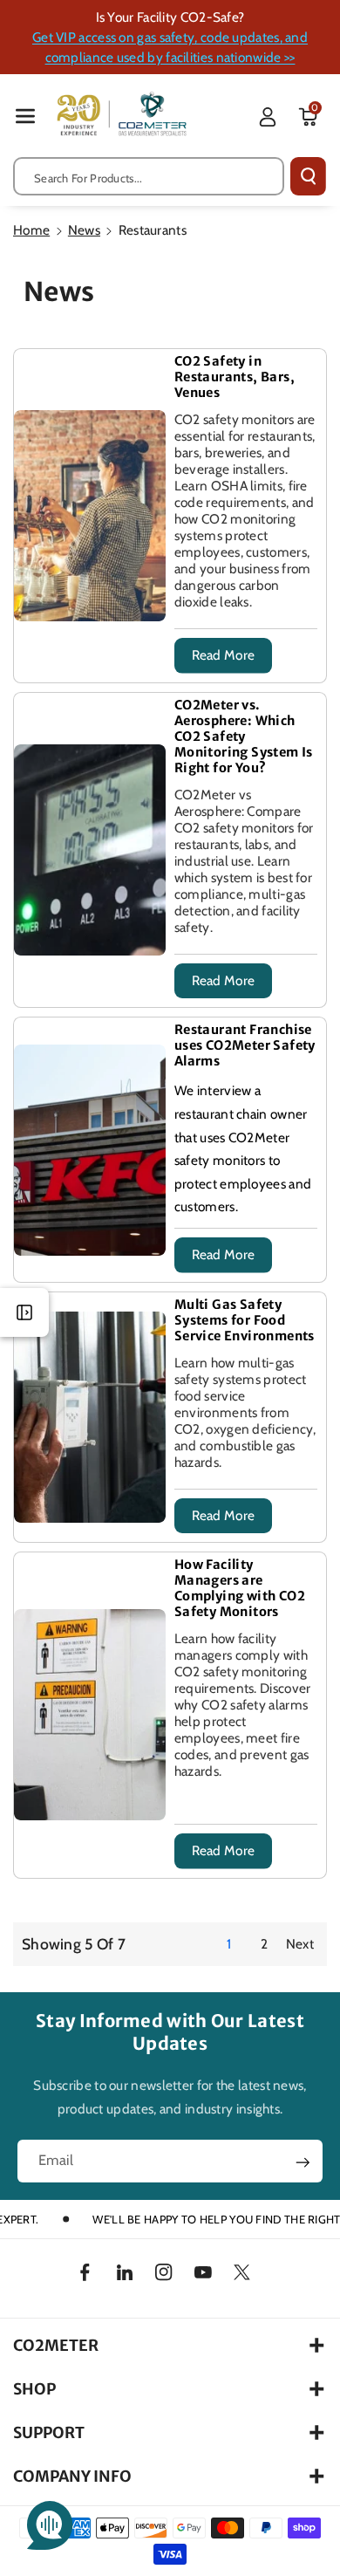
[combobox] (149, 176)
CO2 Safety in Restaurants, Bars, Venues (235, 377)
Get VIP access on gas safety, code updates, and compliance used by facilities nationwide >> (170, 47)
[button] (25, 116)
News (84, 230)
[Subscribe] (303, 2162)
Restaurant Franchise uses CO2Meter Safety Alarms (245, 1045)
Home (31, 230)
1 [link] (229, 1944)
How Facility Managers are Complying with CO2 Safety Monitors (240, 1588)
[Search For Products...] (308, 176)
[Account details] (268, 117)
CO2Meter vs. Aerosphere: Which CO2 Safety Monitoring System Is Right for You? (244, 736)
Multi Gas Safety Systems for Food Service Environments (245, 1320)
